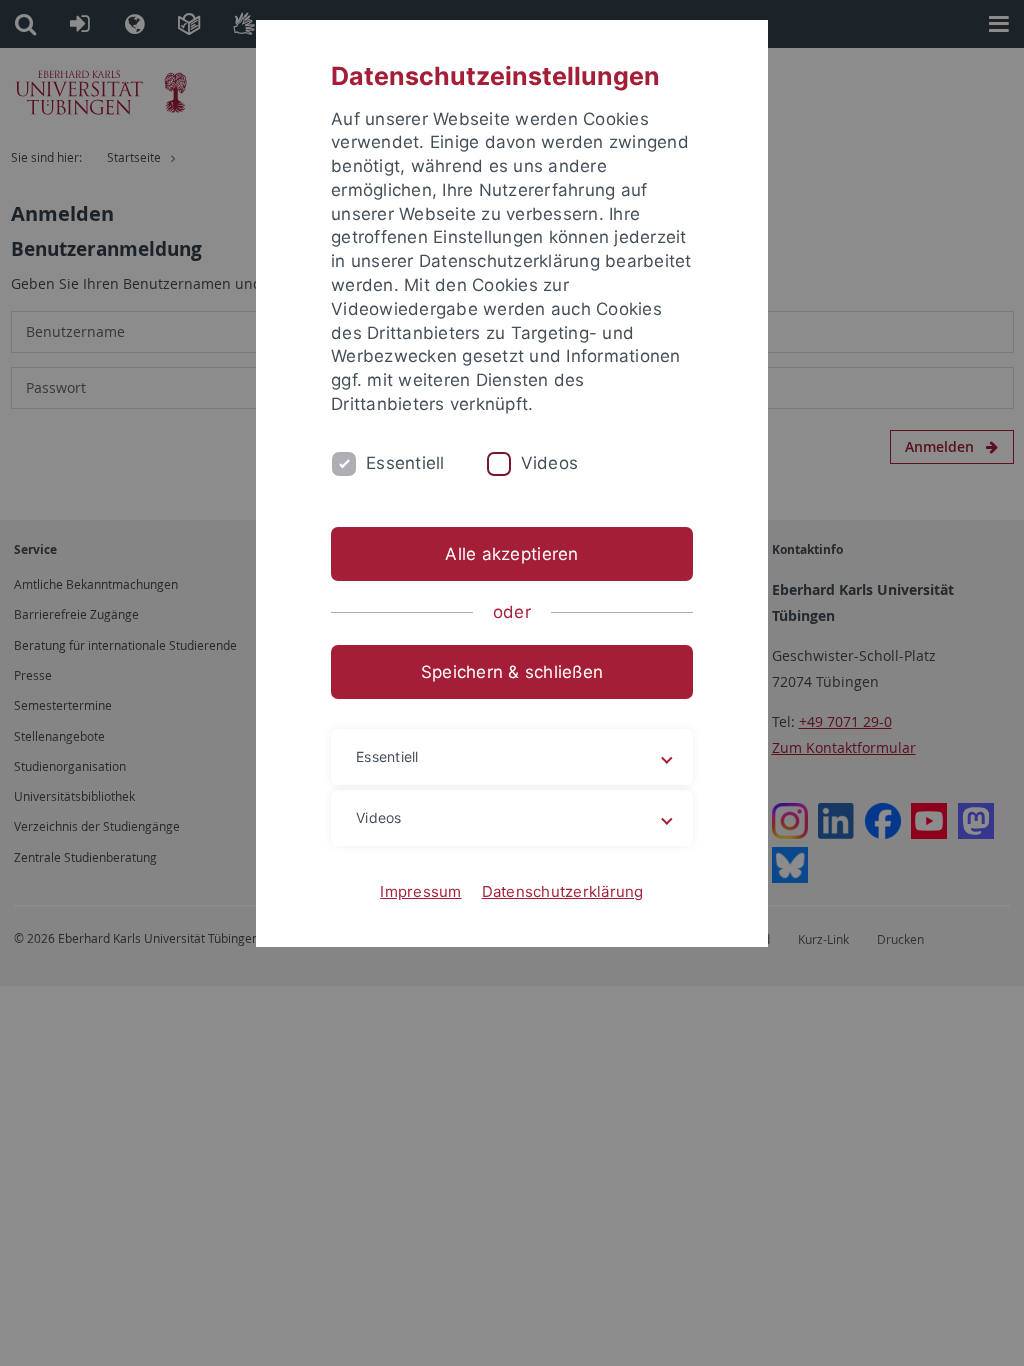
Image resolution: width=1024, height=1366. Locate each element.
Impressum (420, 891)
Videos (550, 463)
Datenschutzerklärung (563, 891)
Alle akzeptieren (511, 554)
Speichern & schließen (512, 672)
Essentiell (405, 463)
